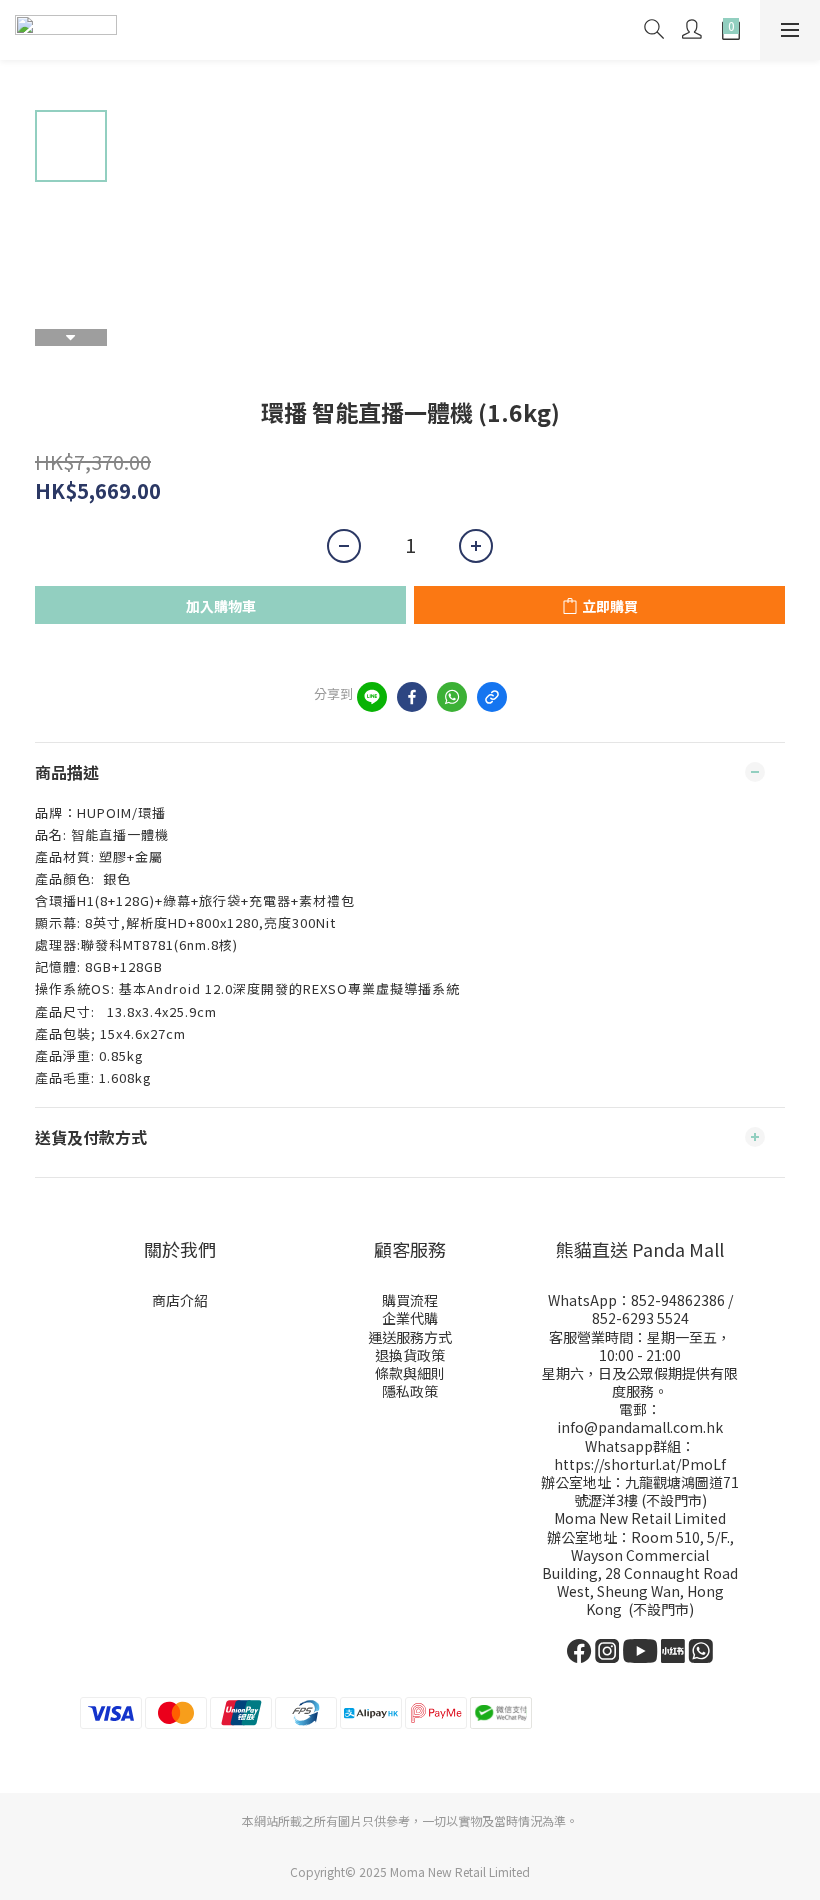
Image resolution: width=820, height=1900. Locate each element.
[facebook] (412, 697)
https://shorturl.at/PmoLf (640, 1464)
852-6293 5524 (640, 1318)
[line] (372, 697)
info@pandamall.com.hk (640, 1427)
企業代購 (410, 1318)
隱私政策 (410, 1391)
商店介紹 (180, 1300)
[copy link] (492, 697)
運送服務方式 (410, 1337)
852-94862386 (678, 1300)
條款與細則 (410, 1373)
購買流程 (410, 1300)
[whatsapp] (452, 697)
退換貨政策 (410, 1355)
